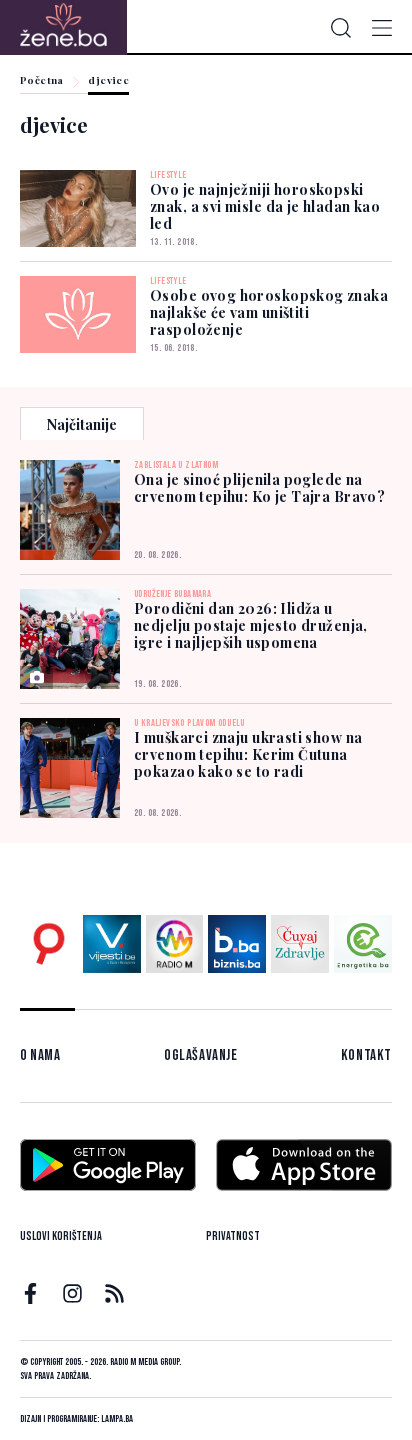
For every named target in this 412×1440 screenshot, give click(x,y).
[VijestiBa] (112, 944)
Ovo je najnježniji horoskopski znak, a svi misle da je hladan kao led (265, 206)
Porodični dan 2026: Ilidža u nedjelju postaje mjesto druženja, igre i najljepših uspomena (251, 625)
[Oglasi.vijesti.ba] (49, 944)
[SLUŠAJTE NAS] (175, 944)
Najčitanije (82, 424)
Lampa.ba (117, 1419)
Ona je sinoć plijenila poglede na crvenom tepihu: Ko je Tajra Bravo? (259, 488)
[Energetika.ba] (363, 944)
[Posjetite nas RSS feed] (114, 1293)
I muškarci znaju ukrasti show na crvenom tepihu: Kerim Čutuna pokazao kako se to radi (248, 754)
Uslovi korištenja (61, 1236)
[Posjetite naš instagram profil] (72, 1293)
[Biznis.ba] (237, 944)
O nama (40, 1055)
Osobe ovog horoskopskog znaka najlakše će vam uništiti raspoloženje (269, 312)
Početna (42, 81)
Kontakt (366, 1055)
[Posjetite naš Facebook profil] (30, 1293)
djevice (108, 81)
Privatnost (233, 1236)
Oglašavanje (201, 1055)
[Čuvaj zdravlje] (300, 944)
